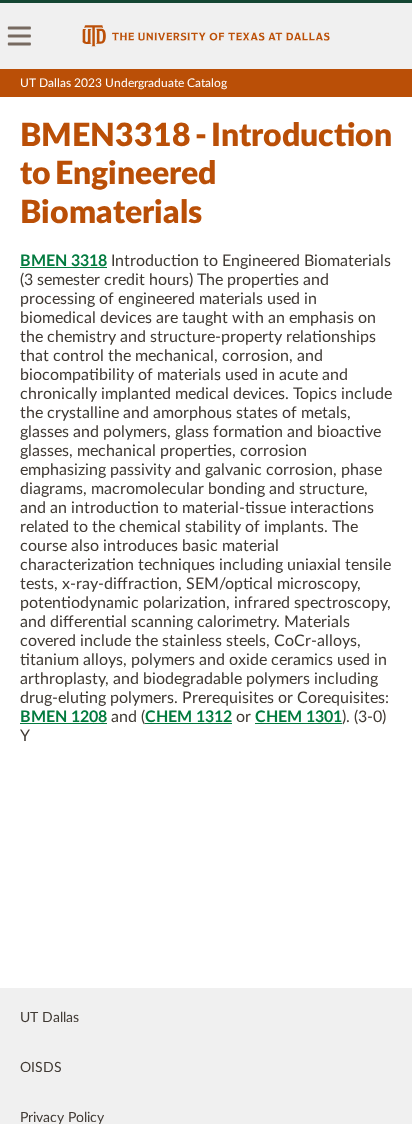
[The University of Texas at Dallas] (206, 36)
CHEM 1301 (298, 717)
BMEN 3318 (63, 261)
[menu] (20, 36)
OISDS (41, 1068)
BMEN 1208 (63, 717)
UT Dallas (49, 1018)
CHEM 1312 (188, 717)
